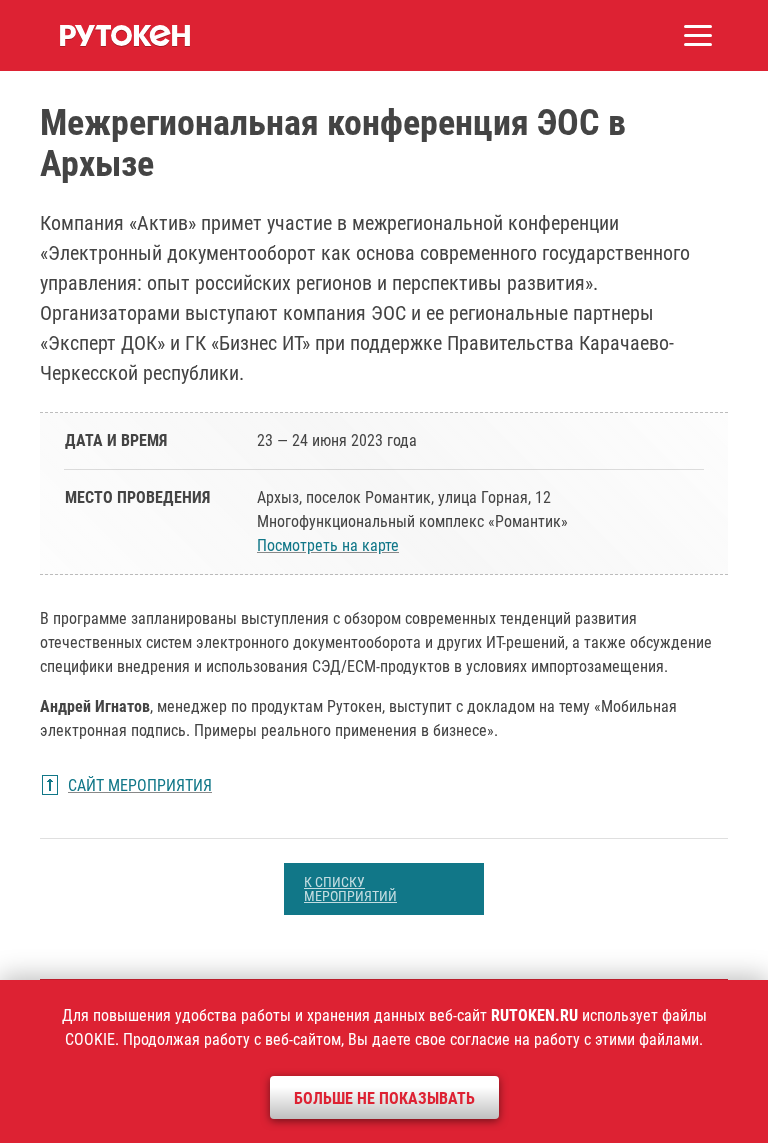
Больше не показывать (384, 1098)
